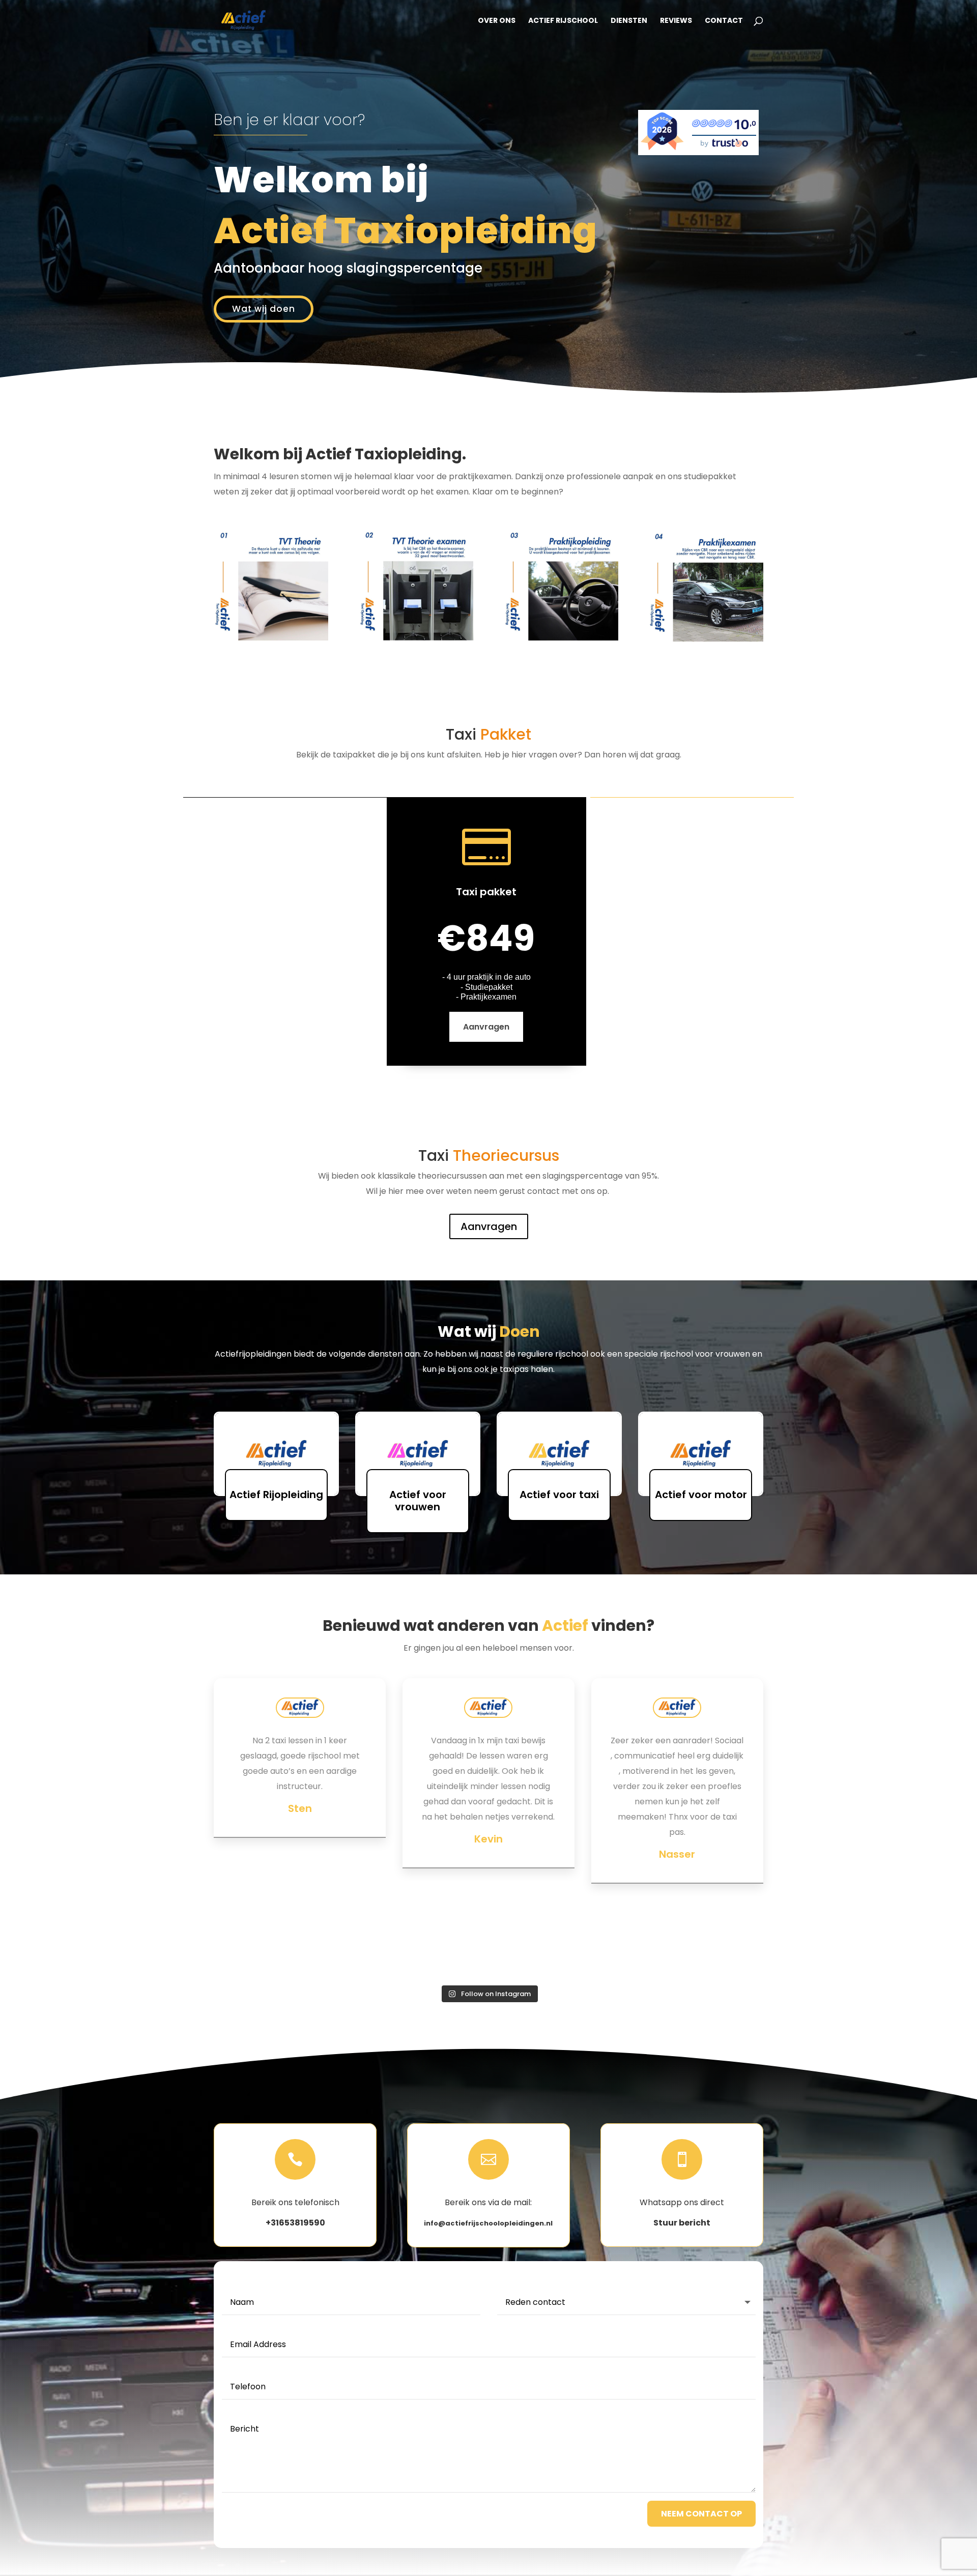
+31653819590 (295, 2223)
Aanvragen (486, 1027)
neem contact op (701, 2514)
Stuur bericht (682, 2223)
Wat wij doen (264, 309)
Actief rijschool (563, 21)
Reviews (676, 21)
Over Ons (497, 21)
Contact (724, 21)
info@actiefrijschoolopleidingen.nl (488, 2223)
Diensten (629, 21)
